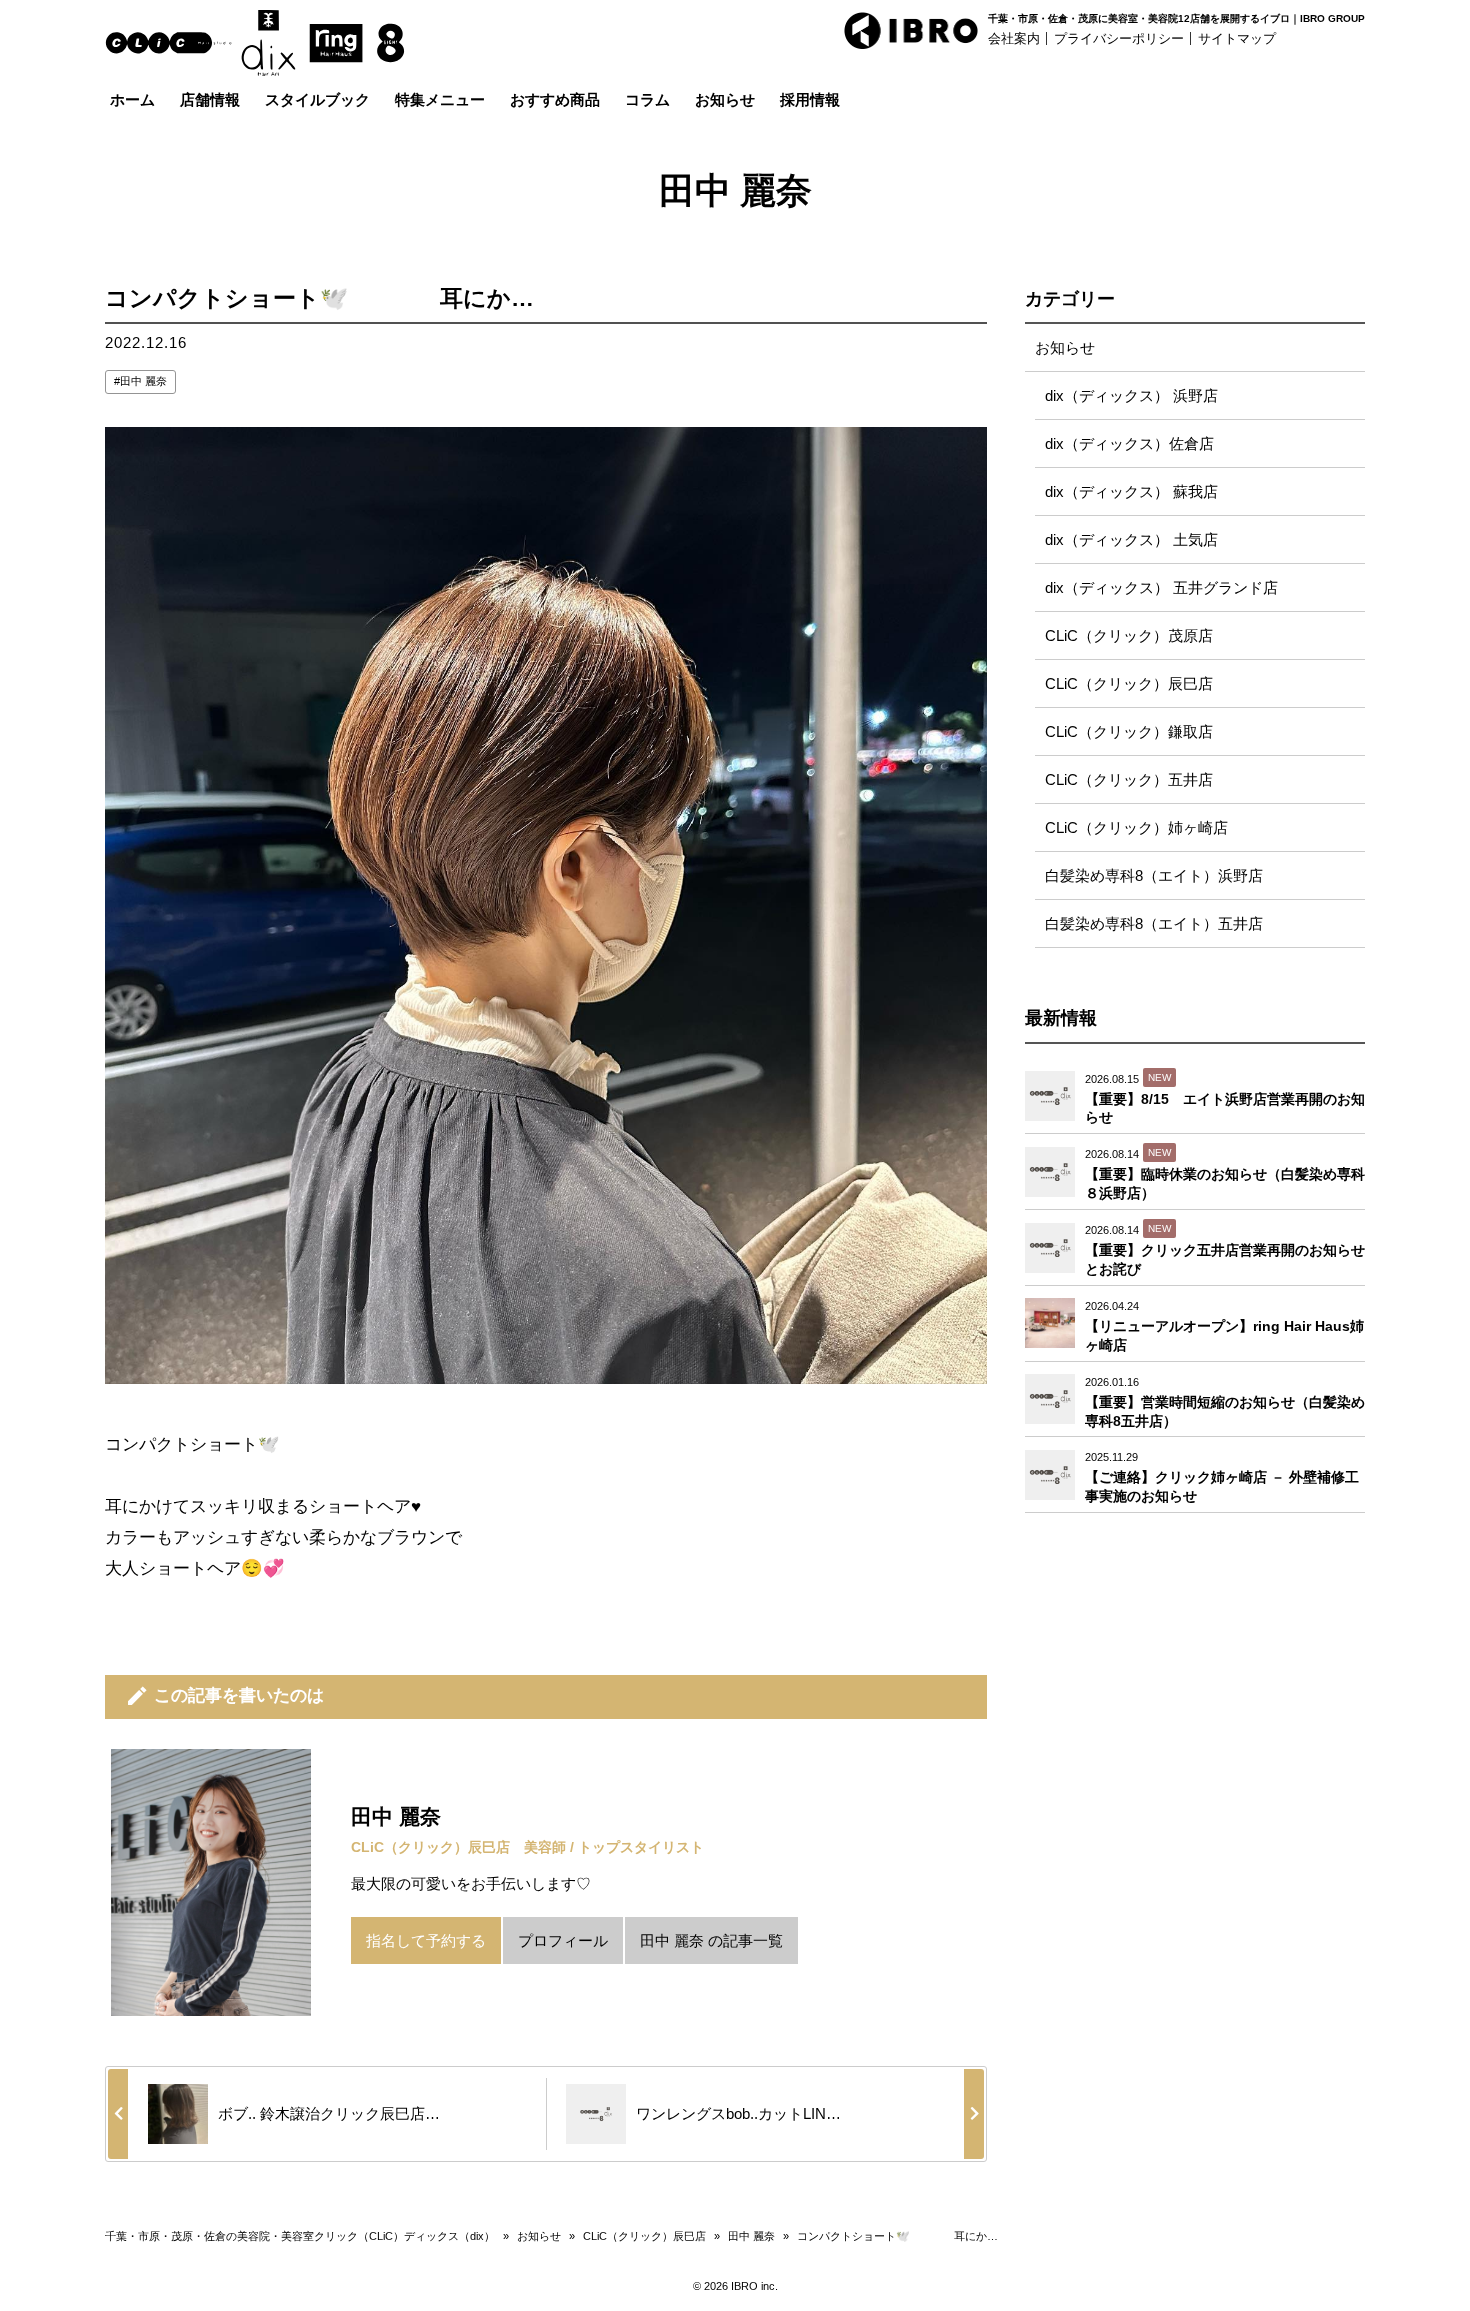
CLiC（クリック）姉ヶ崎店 (1136, 827)
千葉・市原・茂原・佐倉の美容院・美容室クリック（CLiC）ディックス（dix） (300, 2236)
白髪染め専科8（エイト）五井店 (1154, 923)
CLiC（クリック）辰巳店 (1129, 683)
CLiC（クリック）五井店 (1129, 779)
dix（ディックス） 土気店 (1131, 539)
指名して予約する (426, 1940)
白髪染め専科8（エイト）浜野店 (1154, 875)
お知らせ (1065, 347)
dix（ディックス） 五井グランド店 (1161, 587)
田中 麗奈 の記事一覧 (711, 1940)
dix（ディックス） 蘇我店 (1131, 491)
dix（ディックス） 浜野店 (1131, 395)
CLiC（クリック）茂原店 (1129, 635)
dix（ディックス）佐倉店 (1129, 443)
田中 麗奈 (143, 381)
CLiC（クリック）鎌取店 (1129, 731)
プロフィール (563, 1940)
